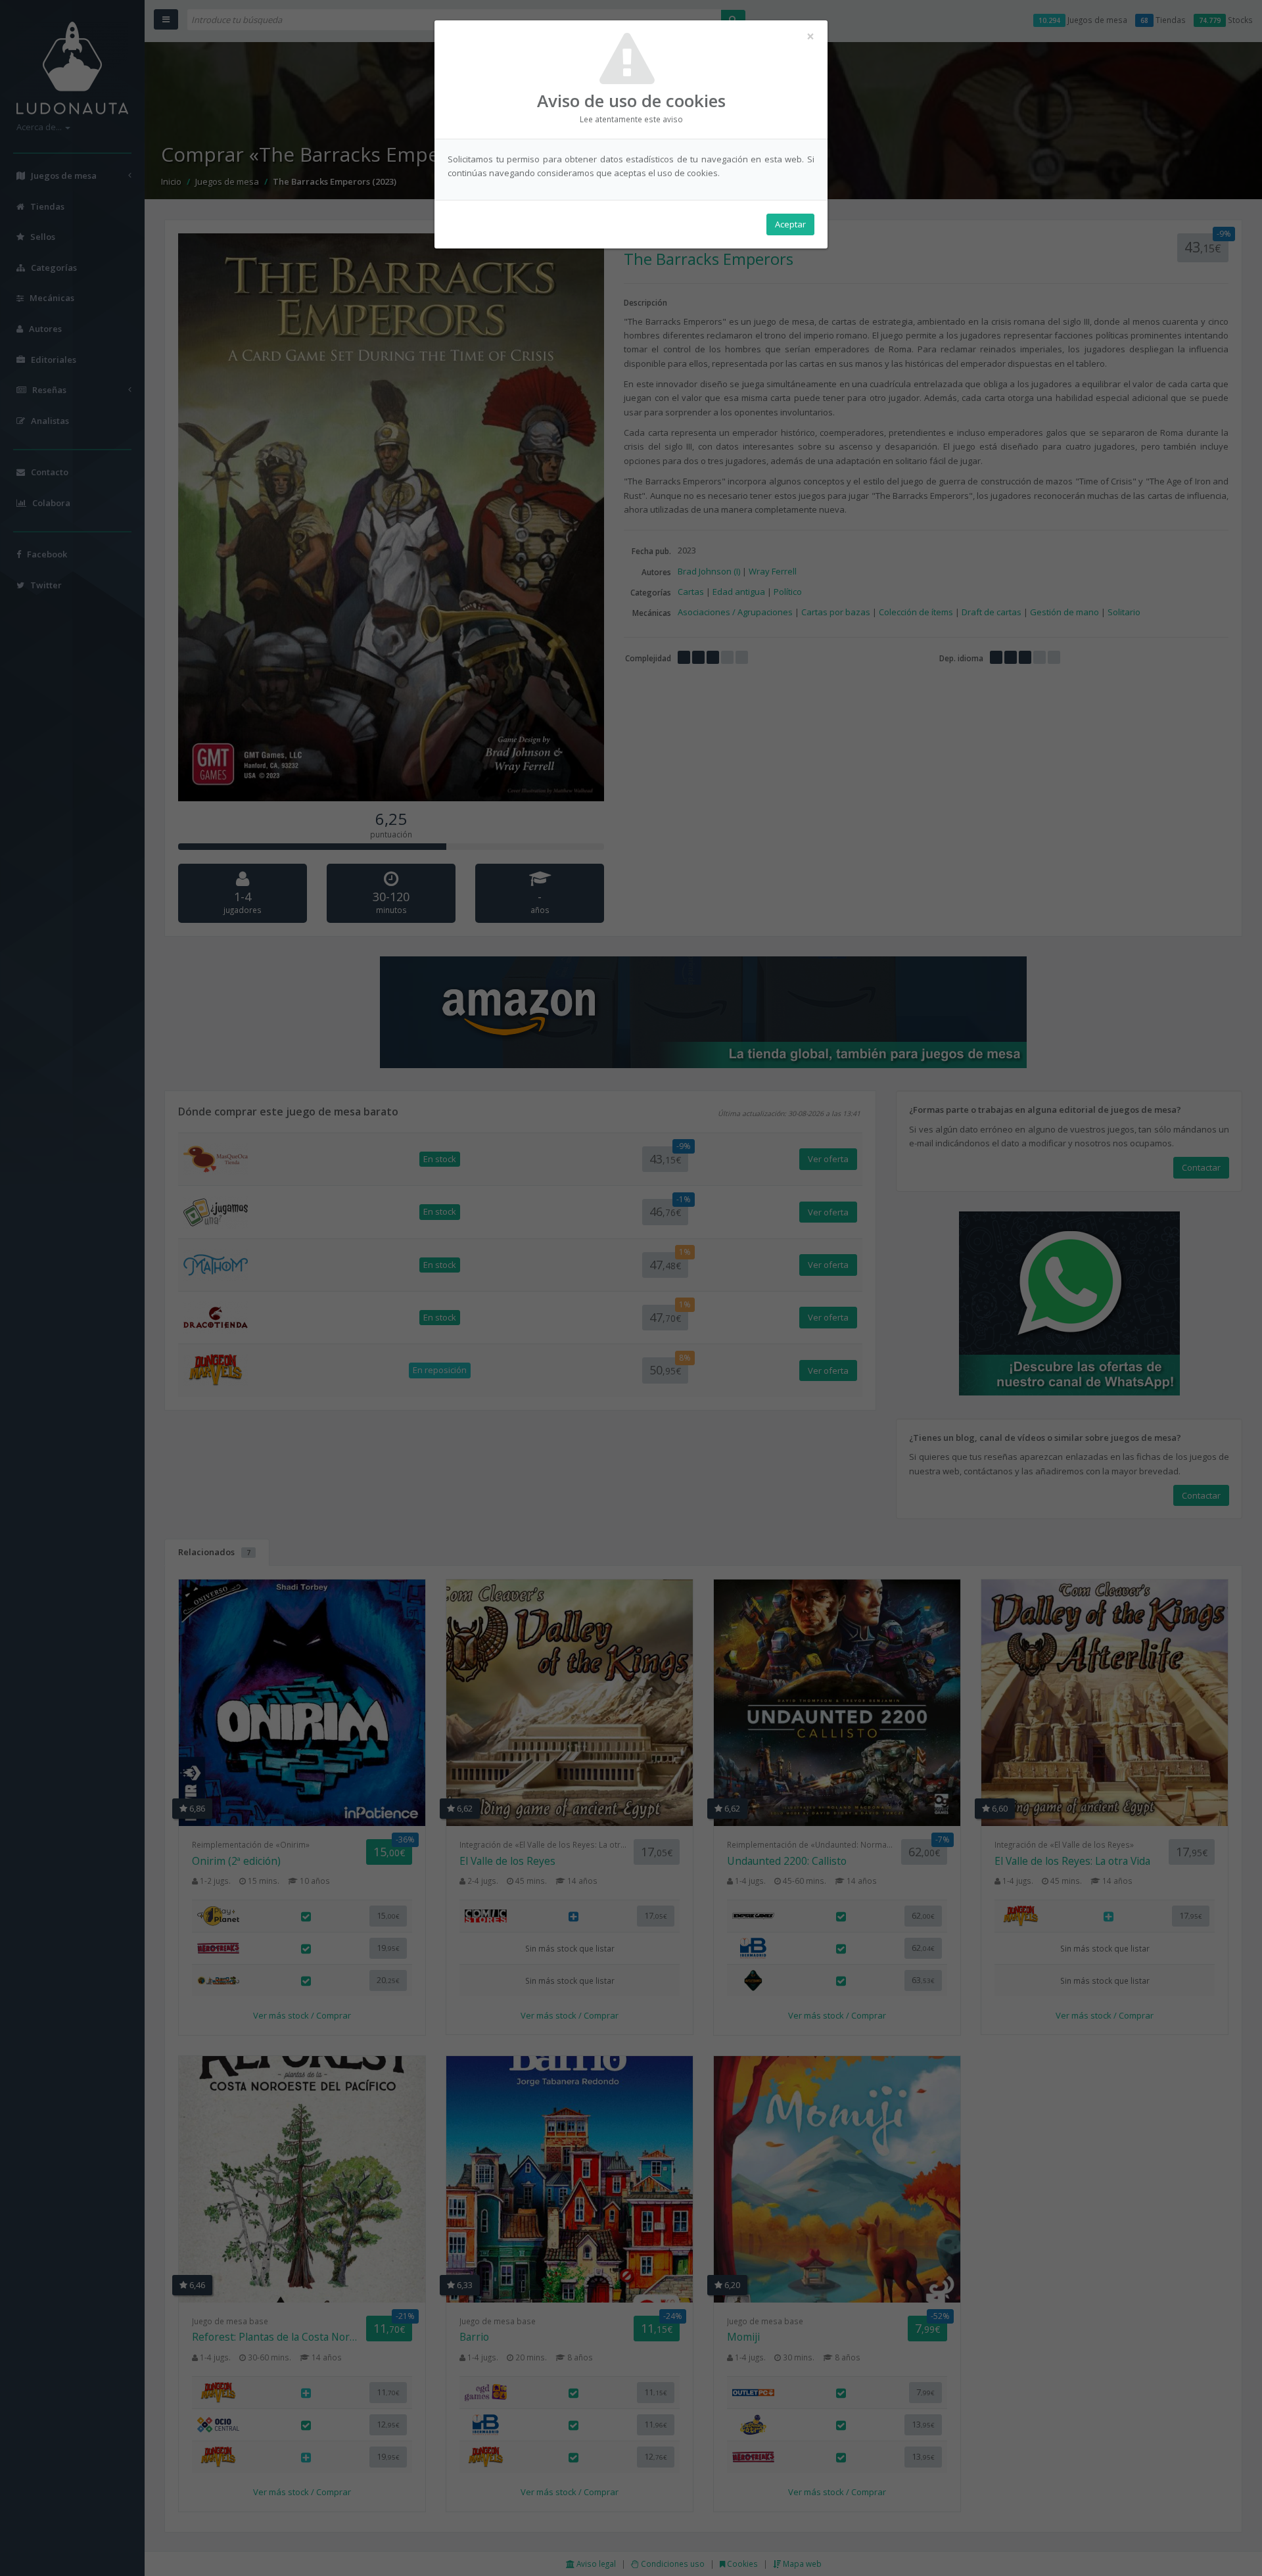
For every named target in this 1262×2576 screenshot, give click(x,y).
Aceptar (790, 224)
